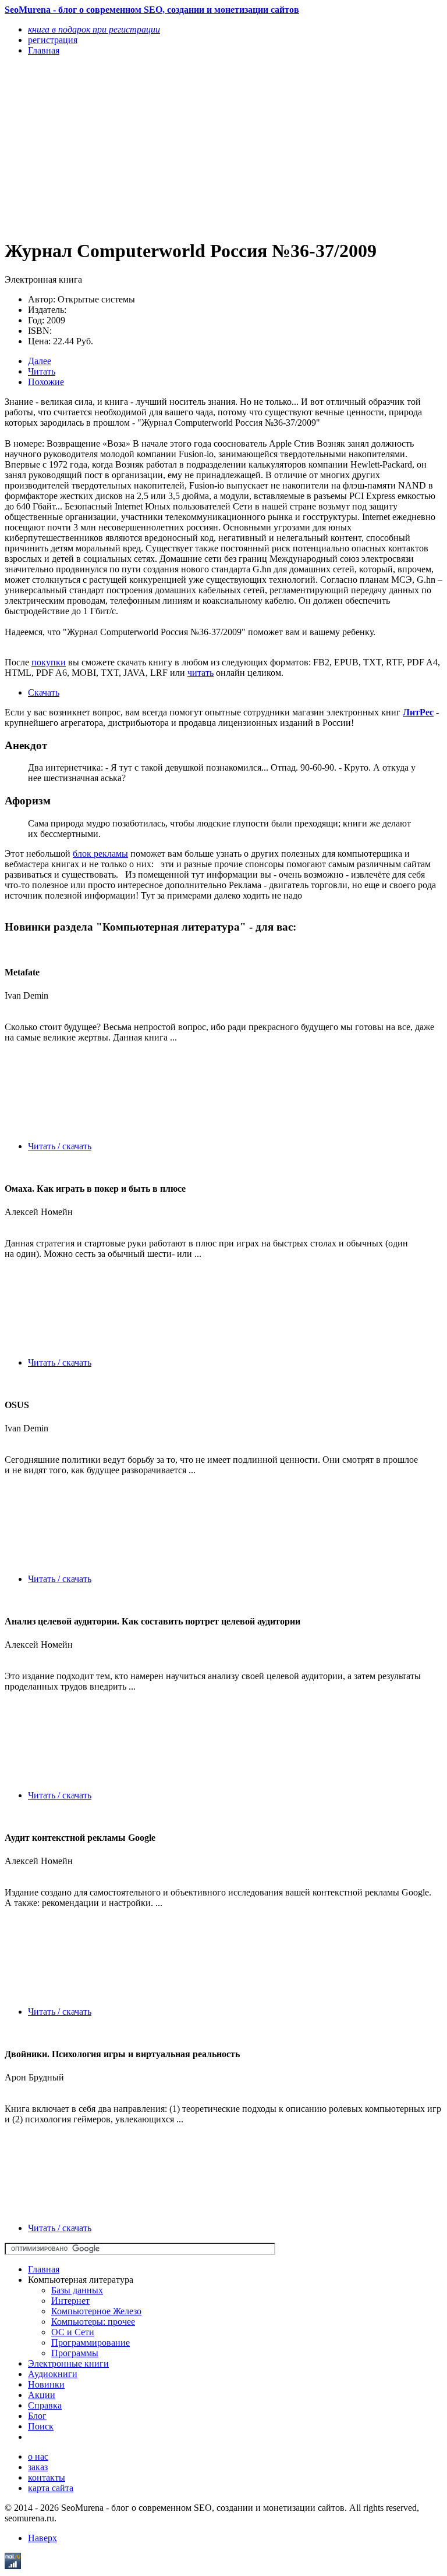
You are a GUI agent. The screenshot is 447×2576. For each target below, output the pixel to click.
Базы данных (77, 2290)
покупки (49, 662)
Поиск (41, 2426)
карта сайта (51, 2488)
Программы (75, 2353)
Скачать (44, 692)
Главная (44, 2269)
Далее (40, 361)
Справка (45, 2405)
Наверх (42, 2538)
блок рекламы (100, 854)
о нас (38, 2456)
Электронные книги (68, 2363)
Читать (42, 371)
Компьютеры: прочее (93, 2322)
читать (201, 673)
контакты (47, 2477)
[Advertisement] (158, 147)
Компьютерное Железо (96, 2311)
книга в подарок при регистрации (94, 29)
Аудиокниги (53, 2374)
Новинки (46, 2384)
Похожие (46, 382)
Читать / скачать (60, 1146)
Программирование (91, 2342)
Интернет (70, 2301)
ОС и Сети (73, 2332)
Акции (42, 2395)
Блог (37, 2416)
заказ (38, 2467)
